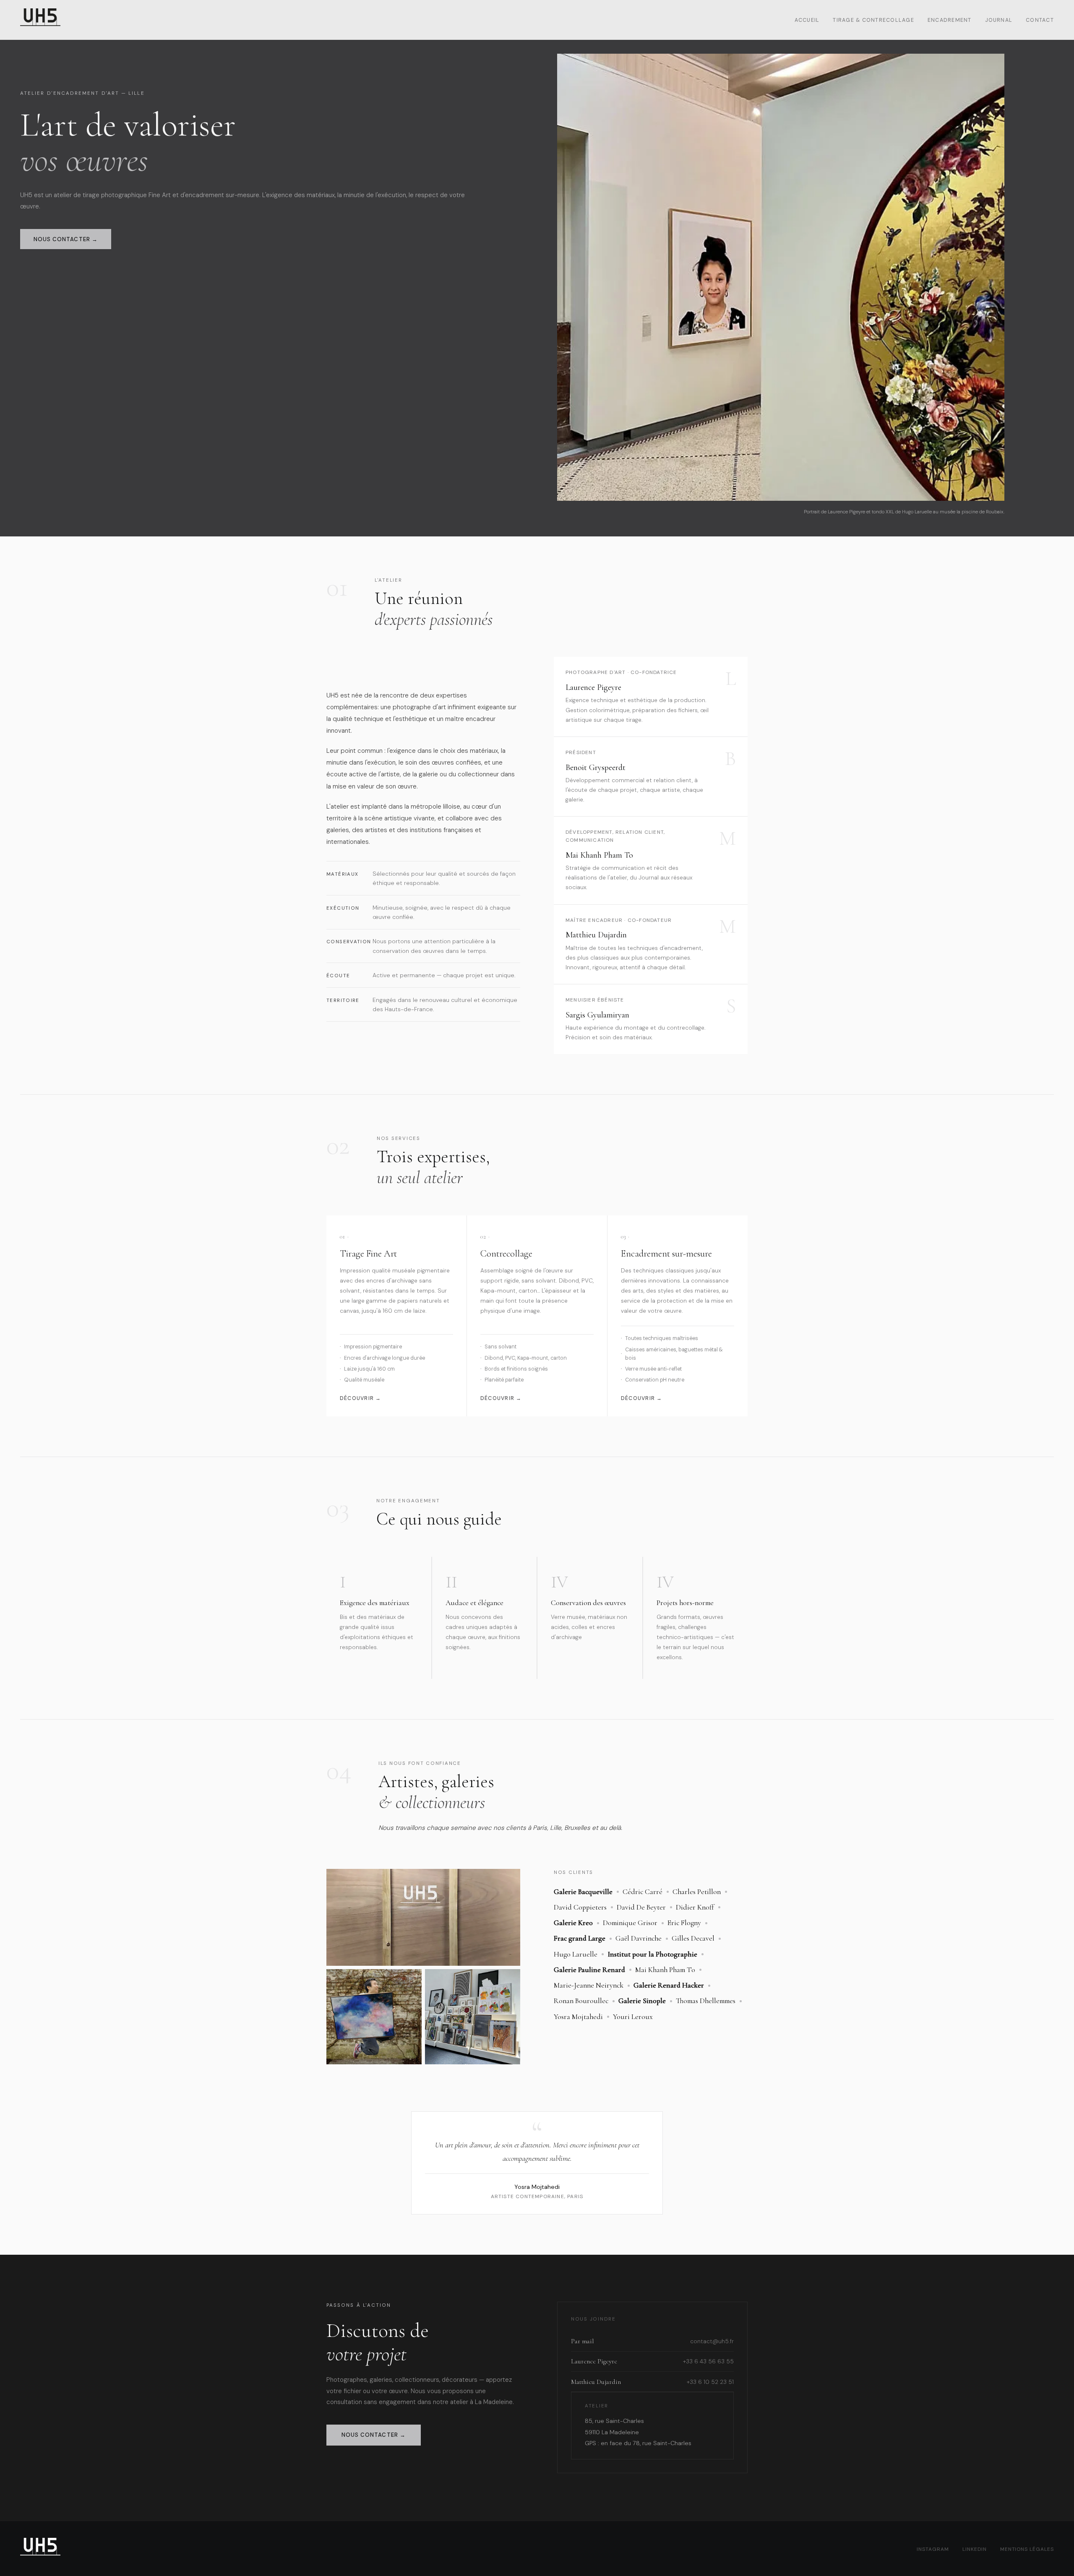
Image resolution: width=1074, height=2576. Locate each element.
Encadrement (950, 20)
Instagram (933, 2549)
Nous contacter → (66, 239)
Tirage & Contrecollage (873, 20)
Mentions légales (1027, 2549)
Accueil (807, 20)
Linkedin (975, 2549)
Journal (999, 20)
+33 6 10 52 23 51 (710, 2382)
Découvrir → (361, 1398)
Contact (1040, 20)
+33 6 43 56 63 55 (708, 2361)
